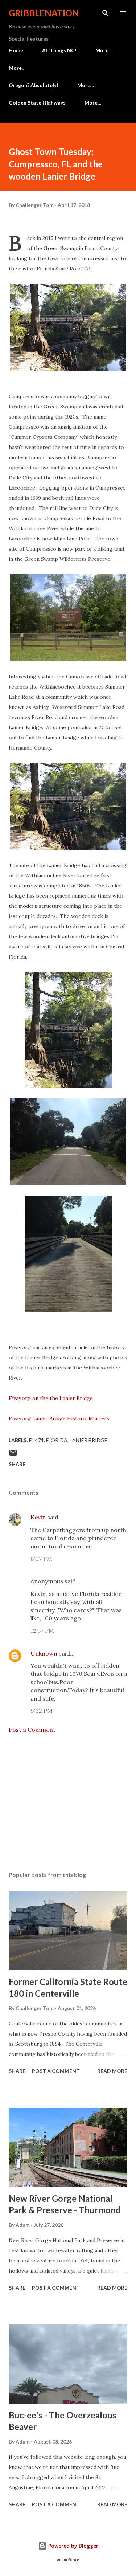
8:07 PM (41, 1559)
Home (16, 50)
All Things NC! (59, 50)
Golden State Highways (37, 103)
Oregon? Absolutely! (34, 85)
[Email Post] (13, 1455)
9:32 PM (42, 1711)
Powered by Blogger (73, 2546)
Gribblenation (44, 13)
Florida (57, 1440)
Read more (112, 2071)
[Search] (106, 13)
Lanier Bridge (88, 1440)
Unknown (44, 1653)
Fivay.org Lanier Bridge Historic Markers (59, 1418)
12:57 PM (42, 1630)
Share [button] (17, 1464)
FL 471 (36, 1440)
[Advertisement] (68, 1803)
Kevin (38, 1517)
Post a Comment (32, 1730)
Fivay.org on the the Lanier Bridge (51, 1398)
